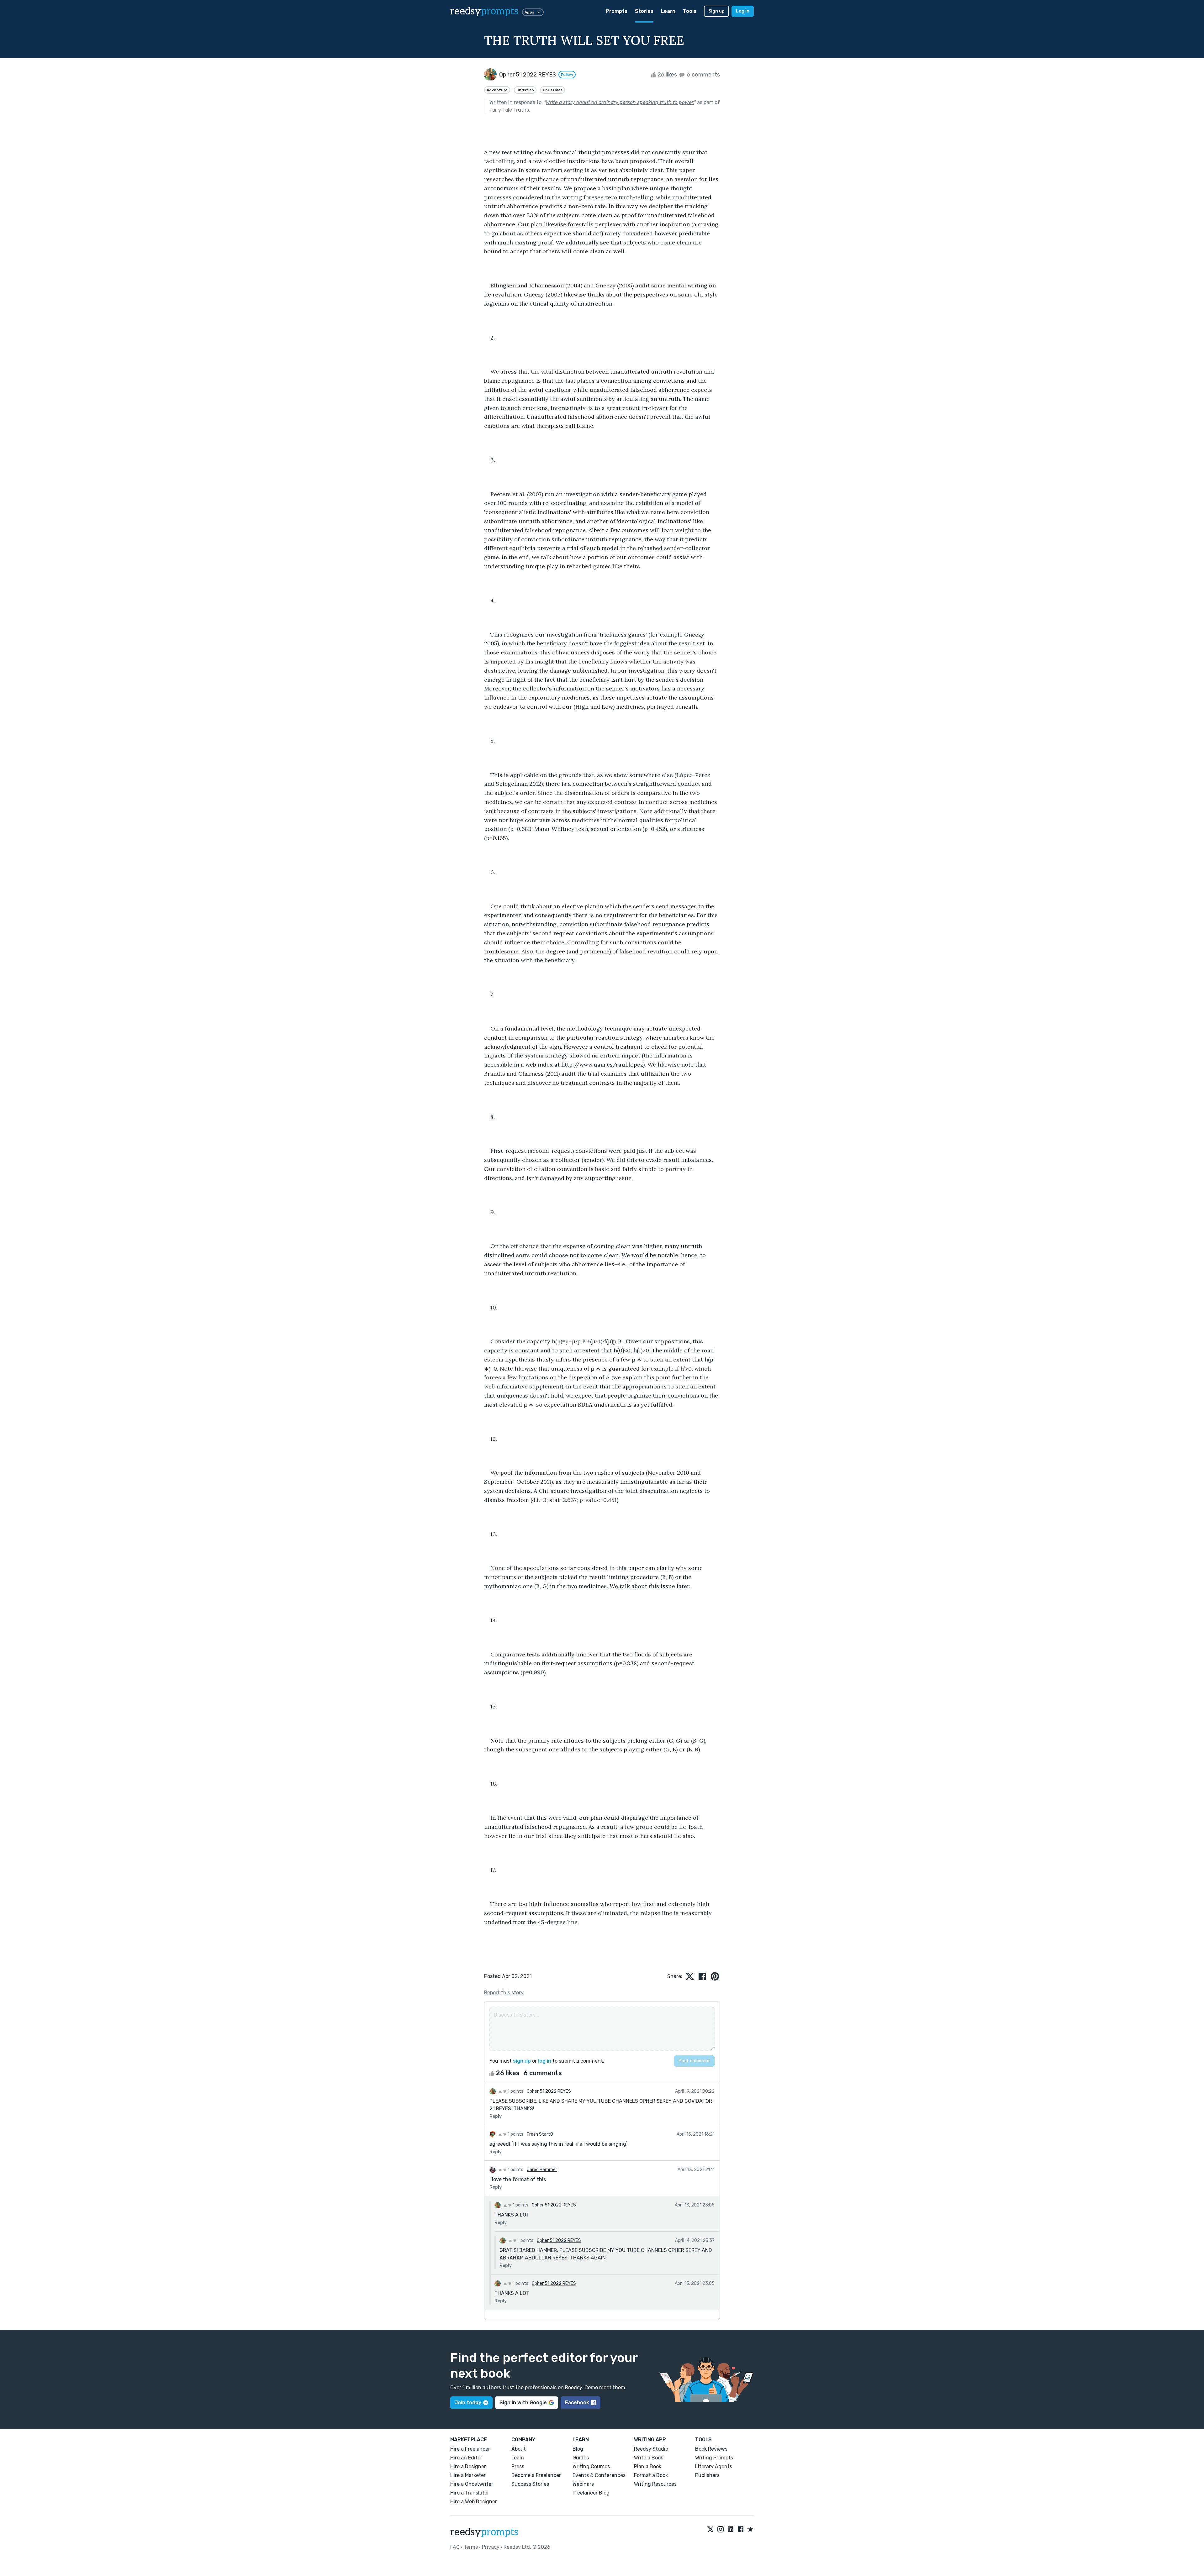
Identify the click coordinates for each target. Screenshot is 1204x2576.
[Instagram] (721, 2530)
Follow (567, 75)
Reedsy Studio (651, 2449)
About (519, 2449)
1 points (515, 2091)
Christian (525, 90)
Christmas (553, 90)
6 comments (703, 75)
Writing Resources (655, 2484)
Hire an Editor (466, 2458)
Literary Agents (714, 2466)
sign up (522, 2061)
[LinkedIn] (731, 2530)
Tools (690, 11)
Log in (743, 11)
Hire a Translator (470, 2493)
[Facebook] (741, 2530)
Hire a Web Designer (474, 2502)
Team (518, 2458)
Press (518, 2466)
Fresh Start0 (540, 2134)
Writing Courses (591, 2466)
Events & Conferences (599, 2475)
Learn (668, 11)
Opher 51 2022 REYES (549, 2091)
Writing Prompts (714, 2458)
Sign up (716, 11)
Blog (578, 2449)
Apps (529, 12)
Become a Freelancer (536, 2475)
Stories (644, 11)
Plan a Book (648, 2466)
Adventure (497, 90)
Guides (581, 2458)
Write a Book (649, 2458)
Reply (496, 2116)
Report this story (504, 1993)
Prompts (617, 11)
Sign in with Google (523, 2403)
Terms (471, 2547)
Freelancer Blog (591, 2493)
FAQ (455, 2547)
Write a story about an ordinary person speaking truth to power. (620, 102)
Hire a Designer (468, 2466)
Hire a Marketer (468, 2475)
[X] (710, 2530)
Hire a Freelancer (470, 2449)
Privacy (491, 2547)
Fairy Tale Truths (509, 110)
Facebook (577, 2403)
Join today (468, 2403)
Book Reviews (711, 2449)
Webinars (583, 2484)
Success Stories (530, 2484)
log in (545, 2061)
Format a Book (651, 2475)
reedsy (484, 11)
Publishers (707, 2475)
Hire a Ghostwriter (472, 2484)
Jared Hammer (542, 2170)
